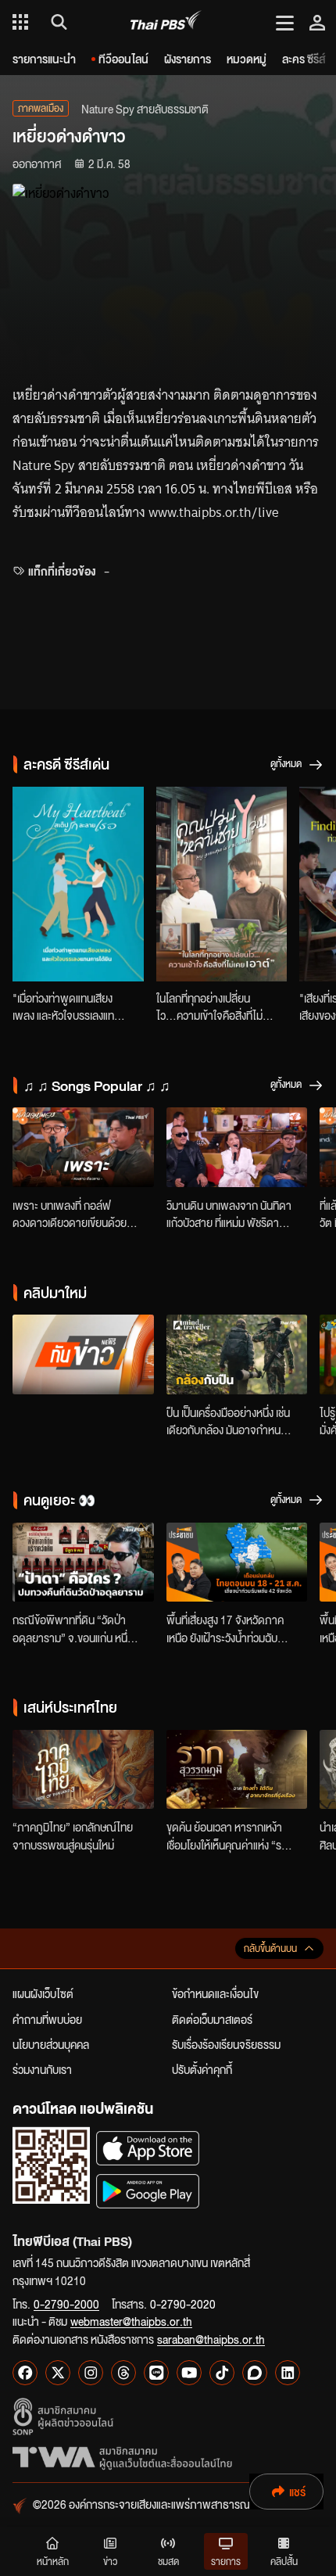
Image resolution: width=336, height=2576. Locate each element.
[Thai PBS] (166, 22)
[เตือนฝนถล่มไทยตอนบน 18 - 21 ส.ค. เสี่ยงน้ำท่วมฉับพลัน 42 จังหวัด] (237, 1562)
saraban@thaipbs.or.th (211, 2339)
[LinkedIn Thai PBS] (288, 2373)
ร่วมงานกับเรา (42, 2069)
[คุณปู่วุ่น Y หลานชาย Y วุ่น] (222, 884)
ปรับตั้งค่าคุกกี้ (202, 2069)
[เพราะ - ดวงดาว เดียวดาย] (83, 1147)
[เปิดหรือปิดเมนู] (285, 22)
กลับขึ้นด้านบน (270, 1948)
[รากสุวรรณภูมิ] (237, 1770)
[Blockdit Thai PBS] (255, 2373)
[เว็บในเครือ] (20, 22)
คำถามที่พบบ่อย (47, 2019)
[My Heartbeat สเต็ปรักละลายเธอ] (78, 884)
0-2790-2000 (66, 2304)
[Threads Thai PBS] (123, 2373)
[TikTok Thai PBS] (222, 2373)
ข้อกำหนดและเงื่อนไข (215, 1993)
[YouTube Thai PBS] (189, 2373)
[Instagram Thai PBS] (91, 2373)
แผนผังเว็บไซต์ (43, 1993)
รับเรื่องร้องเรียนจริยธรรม (226, 2044)
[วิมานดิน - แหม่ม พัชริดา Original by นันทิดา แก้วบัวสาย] (237, 1147)
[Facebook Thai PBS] (25, 2373)
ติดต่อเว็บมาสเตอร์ (212, 2019)
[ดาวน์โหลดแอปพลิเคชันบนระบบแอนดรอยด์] (148, 2191)
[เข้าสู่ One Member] (317, 22)
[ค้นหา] (57, 22)
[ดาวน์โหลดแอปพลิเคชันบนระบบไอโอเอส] (148, 2148)
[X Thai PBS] (58, 2373)
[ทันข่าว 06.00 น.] (83, 1354)
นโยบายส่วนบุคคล (51, 2044)
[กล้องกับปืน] (237, 1354)
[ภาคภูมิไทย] (83, 1770)
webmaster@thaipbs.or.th (131, 2321)
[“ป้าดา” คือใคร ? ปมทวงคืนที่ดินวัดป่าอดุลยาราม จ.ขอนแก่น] (83, 1562)
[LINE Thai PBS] (156, 2373)
